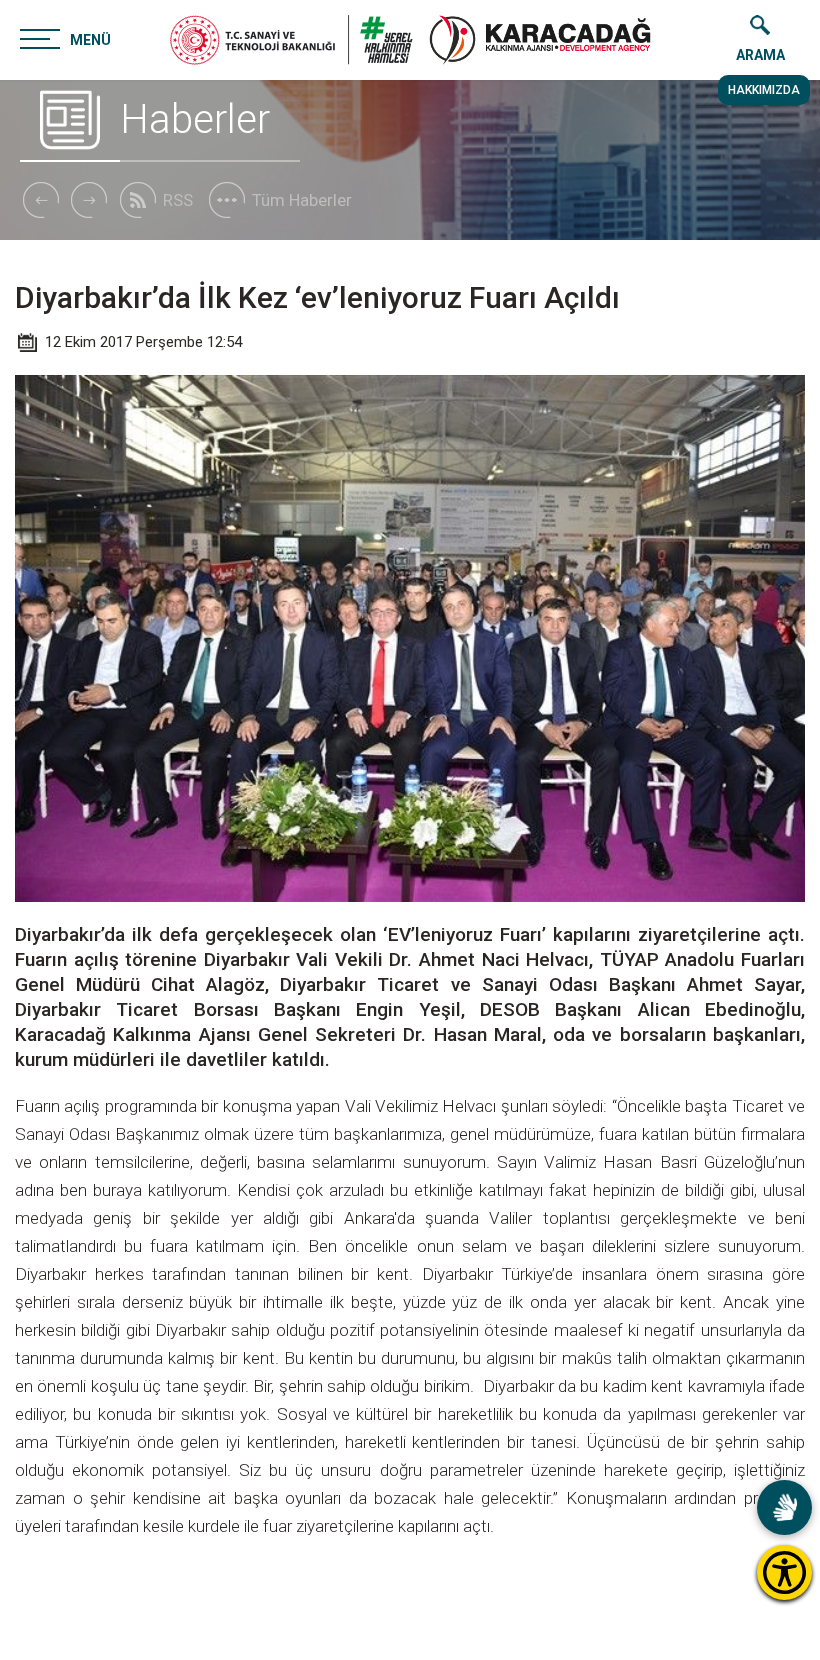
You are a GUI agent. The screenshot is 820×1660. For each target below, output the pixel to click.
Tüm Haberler (302, 200)
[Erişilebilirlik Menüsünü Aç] (784, 1572)
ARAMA (760, 55)
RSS (178, 200)
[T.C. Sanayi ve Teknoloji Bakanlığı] (291, 40)
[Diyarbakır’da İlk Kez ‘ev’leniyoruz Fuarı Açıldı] (540, 40)
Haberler (195, 119)
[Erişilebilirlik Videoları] (784, 1507)
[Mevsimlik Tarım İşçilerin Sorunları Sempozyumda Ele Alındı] (40, 200)
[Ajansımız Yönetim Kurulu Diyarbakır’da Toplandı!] (89, 200)
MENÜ (90, 40)
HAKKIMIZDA (764, 90)
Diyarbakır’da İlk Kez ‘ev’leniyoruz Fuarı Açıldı (317, 297)
